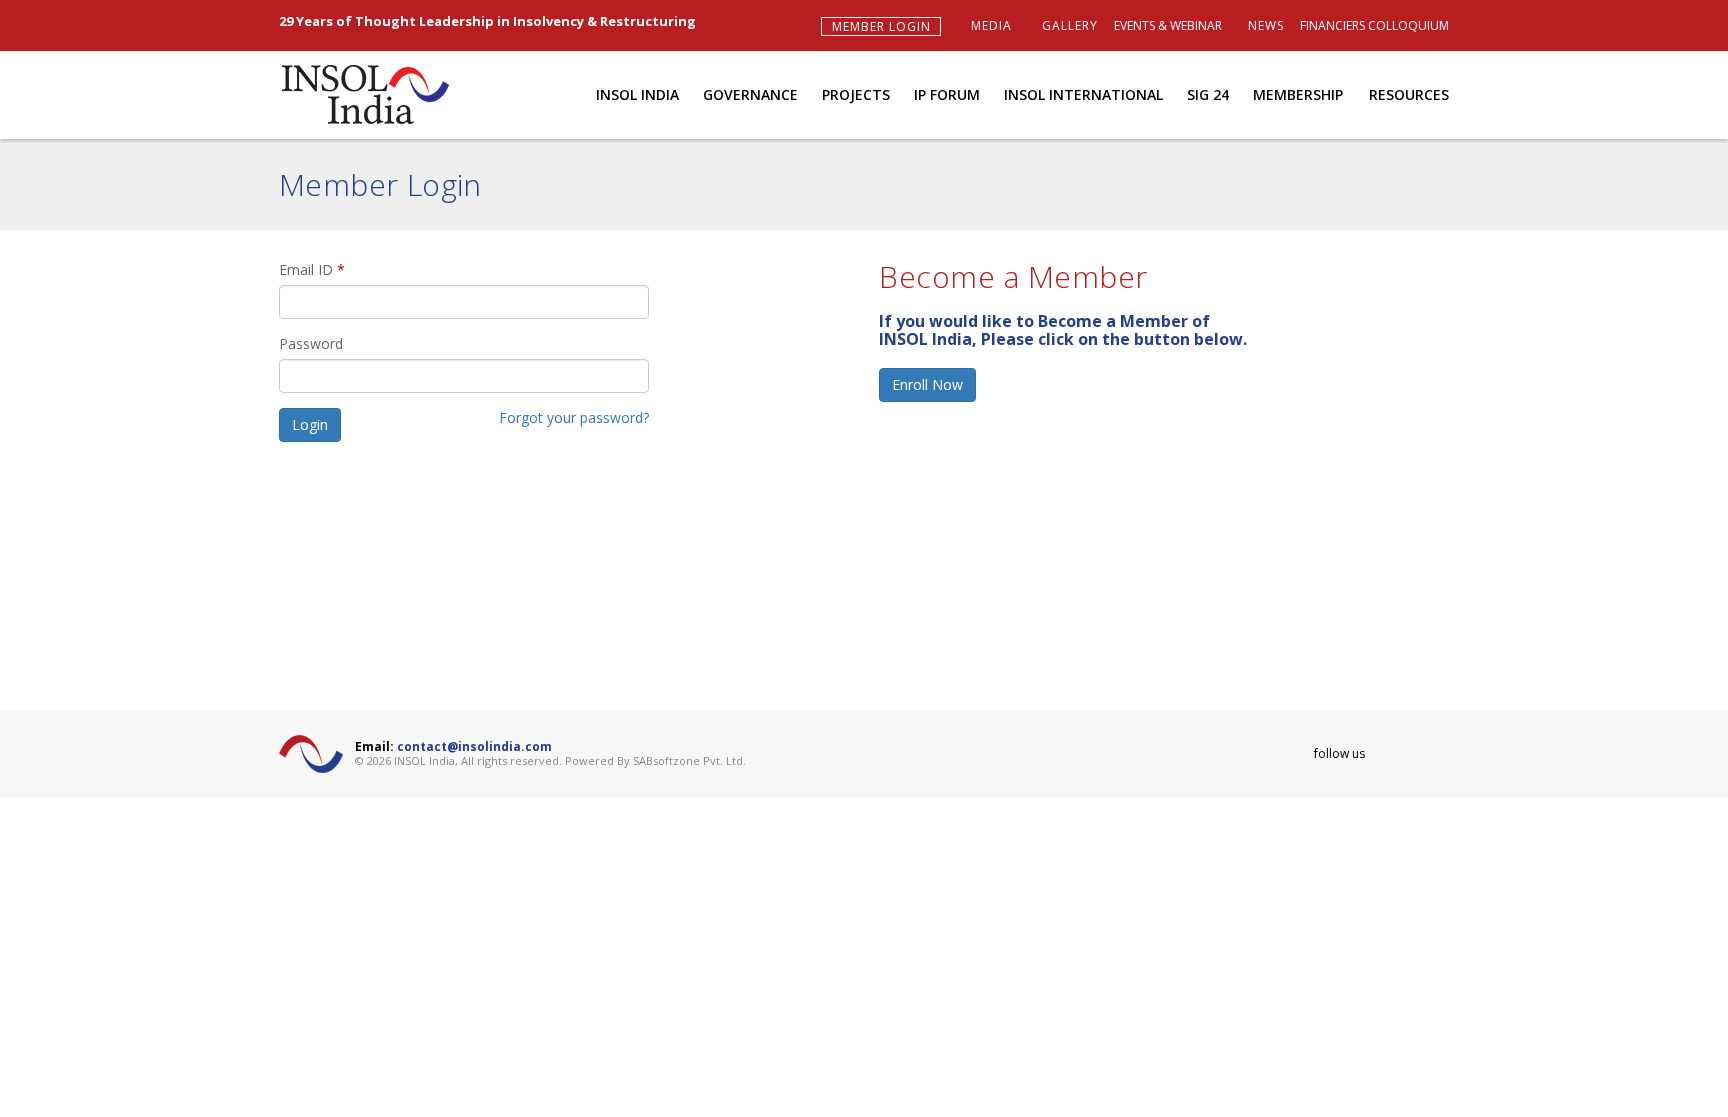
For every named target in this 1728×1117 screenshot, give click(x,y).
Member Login (881, 26)
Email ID (312, 269)
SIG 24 (1208, 94)
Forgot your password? (574, 417)
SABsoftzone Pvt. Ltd (688, 760)
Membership (1298, 94)
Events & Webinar (1168, 25)
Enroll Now (927, 384)
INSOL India (637, 94)
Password (311, 343)
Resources (1409, 94)
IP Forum (947, 94)
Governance (750, 94)
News (1266, 25)
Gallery (1070, 25)
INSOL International (1083, 94)
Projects (856, 94)
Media (991, 25)
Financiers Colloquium (1374, 25)
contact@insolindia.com (474, 746)
